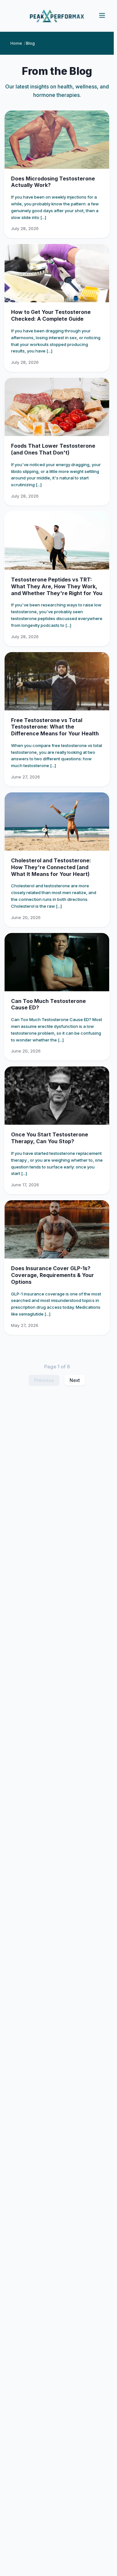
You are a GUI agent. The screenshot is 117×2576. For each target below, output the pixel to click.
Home (16, 43)
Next (75, 1380)
